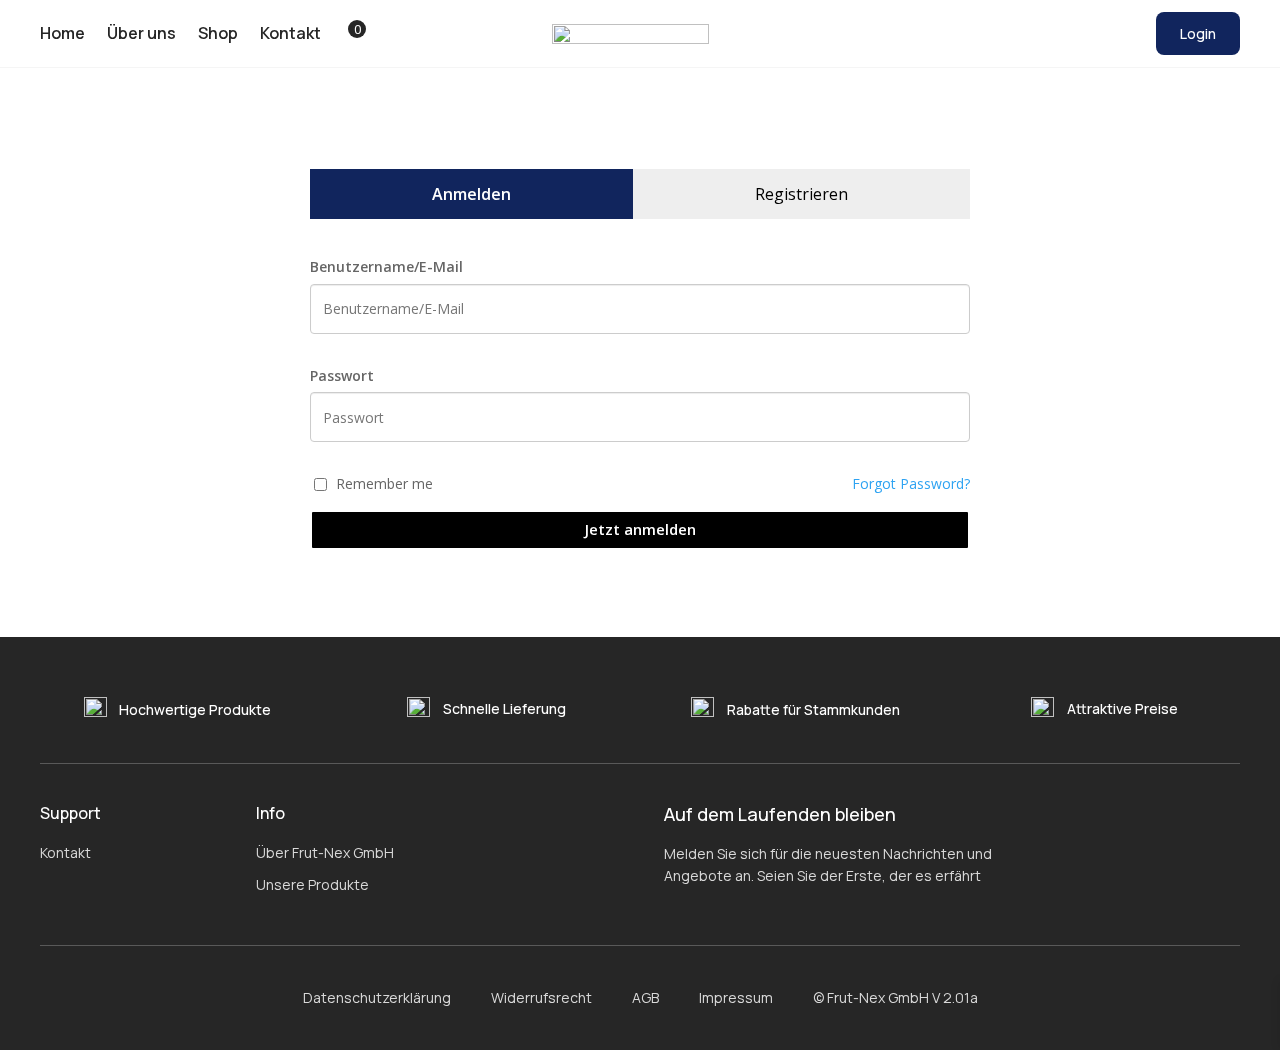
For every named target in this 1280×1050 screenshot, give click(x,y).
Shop (218, 34)
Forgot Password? (911, 483)
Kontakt (290, 34)
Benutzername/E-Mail (386, 266)
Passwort (342, 375)
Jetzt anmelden (640, 529)
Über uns (141, 34)
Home (62, 34)
